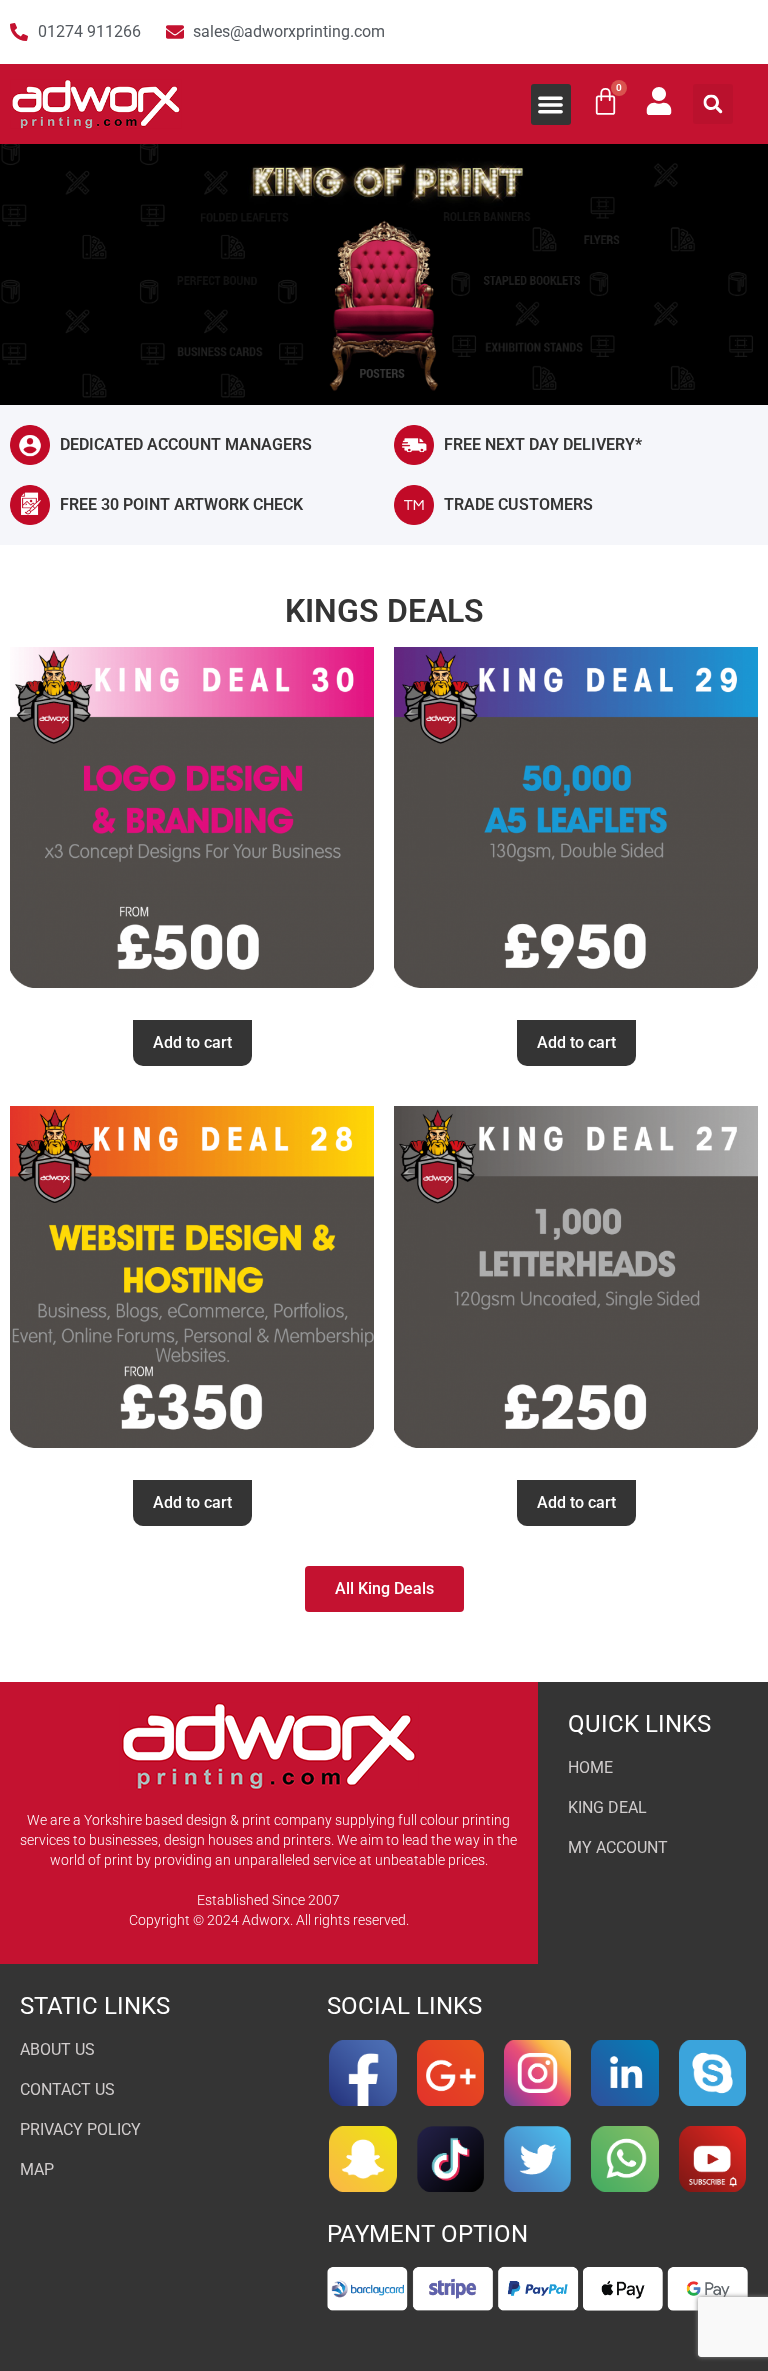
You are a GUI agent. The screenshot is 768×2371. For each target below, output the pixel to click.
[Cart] (605, 101)
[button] (551, 104)
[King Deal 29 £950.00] (576, 826)
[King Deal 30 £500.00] (192, 826)
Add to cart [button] (192, 1042)
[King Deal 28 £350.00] (192, 1285)
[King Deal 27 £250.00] (576, 1285)
